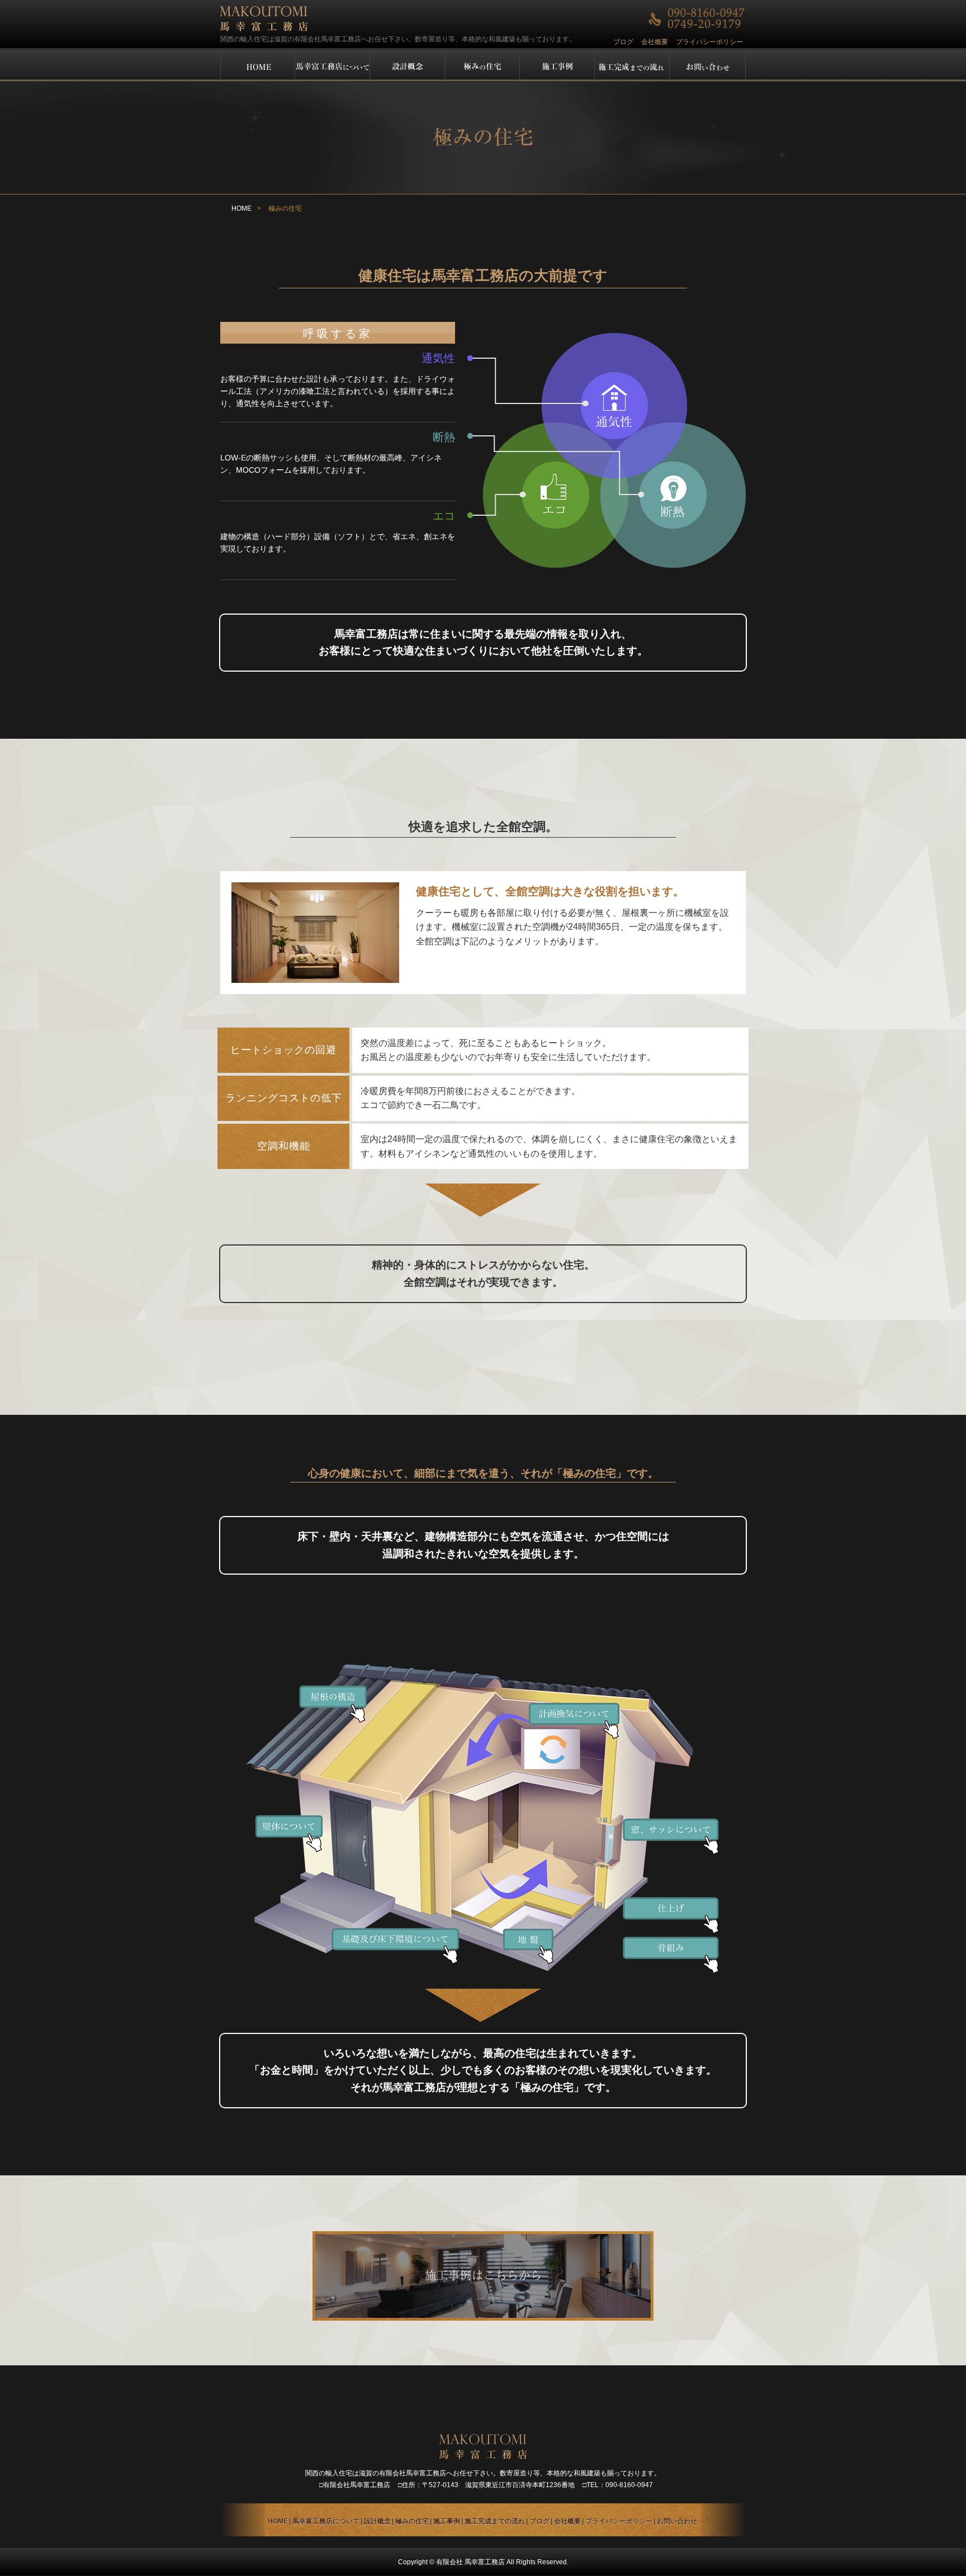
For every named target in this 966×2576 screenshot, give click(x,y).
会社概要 (655, 42)
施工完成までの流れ (495, 2521)
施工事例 (447, 2521)
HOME (241, 208)
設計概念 (377, 2521)
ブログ (623, 42)
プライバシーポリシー (709, 42)
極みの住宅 (412, 2521)
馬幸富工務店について (326, 2521)
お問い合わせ (677, 2521)
